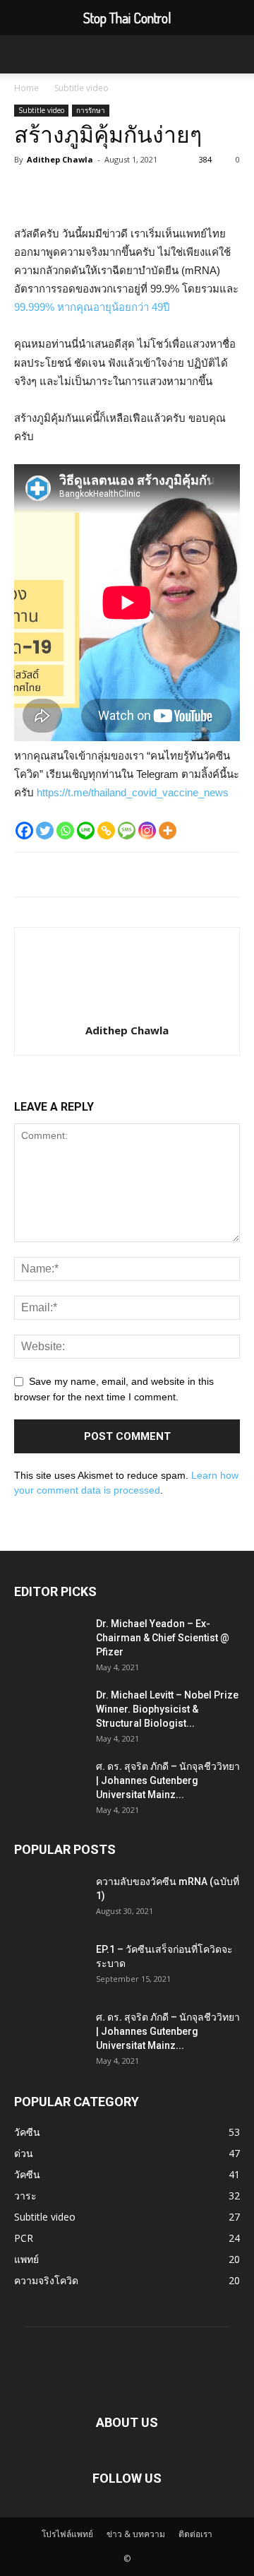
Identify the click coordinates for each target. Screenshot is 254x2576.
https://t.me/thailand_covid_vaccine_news (133, 792)
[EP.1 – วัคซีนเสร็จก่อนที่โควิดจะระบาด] (39, 1960)
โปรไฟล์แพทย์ (67, 2534)
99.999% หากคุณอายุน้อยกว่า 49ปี (92, 307)
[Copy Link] (106, 831)
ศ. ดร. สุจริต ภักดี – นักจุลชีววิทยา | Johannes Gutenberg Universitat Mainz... (168, 1780)
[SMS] (127, 831)
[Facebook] (24, 831)
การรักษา (91, 110)
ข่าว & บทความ (136, 2534)
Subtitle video (81, 88)
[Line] (86, 831)
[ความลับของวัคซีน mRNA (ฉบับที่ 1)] (39, 1892)
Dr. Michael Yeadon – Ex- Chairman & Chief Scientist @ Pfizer (163, 1638)
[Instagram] (147, 831)
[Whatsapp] (65, 831)
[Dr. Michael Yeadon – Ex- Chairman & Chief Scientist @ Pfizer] (49, 1641)
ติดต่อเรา (195, 2534)
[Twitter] (45, 831)
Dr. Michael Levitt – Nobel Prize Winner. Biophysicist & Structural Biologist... (167, 1709)
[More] (168, 831)
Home (26, 88)
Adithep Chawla (60, 159)
